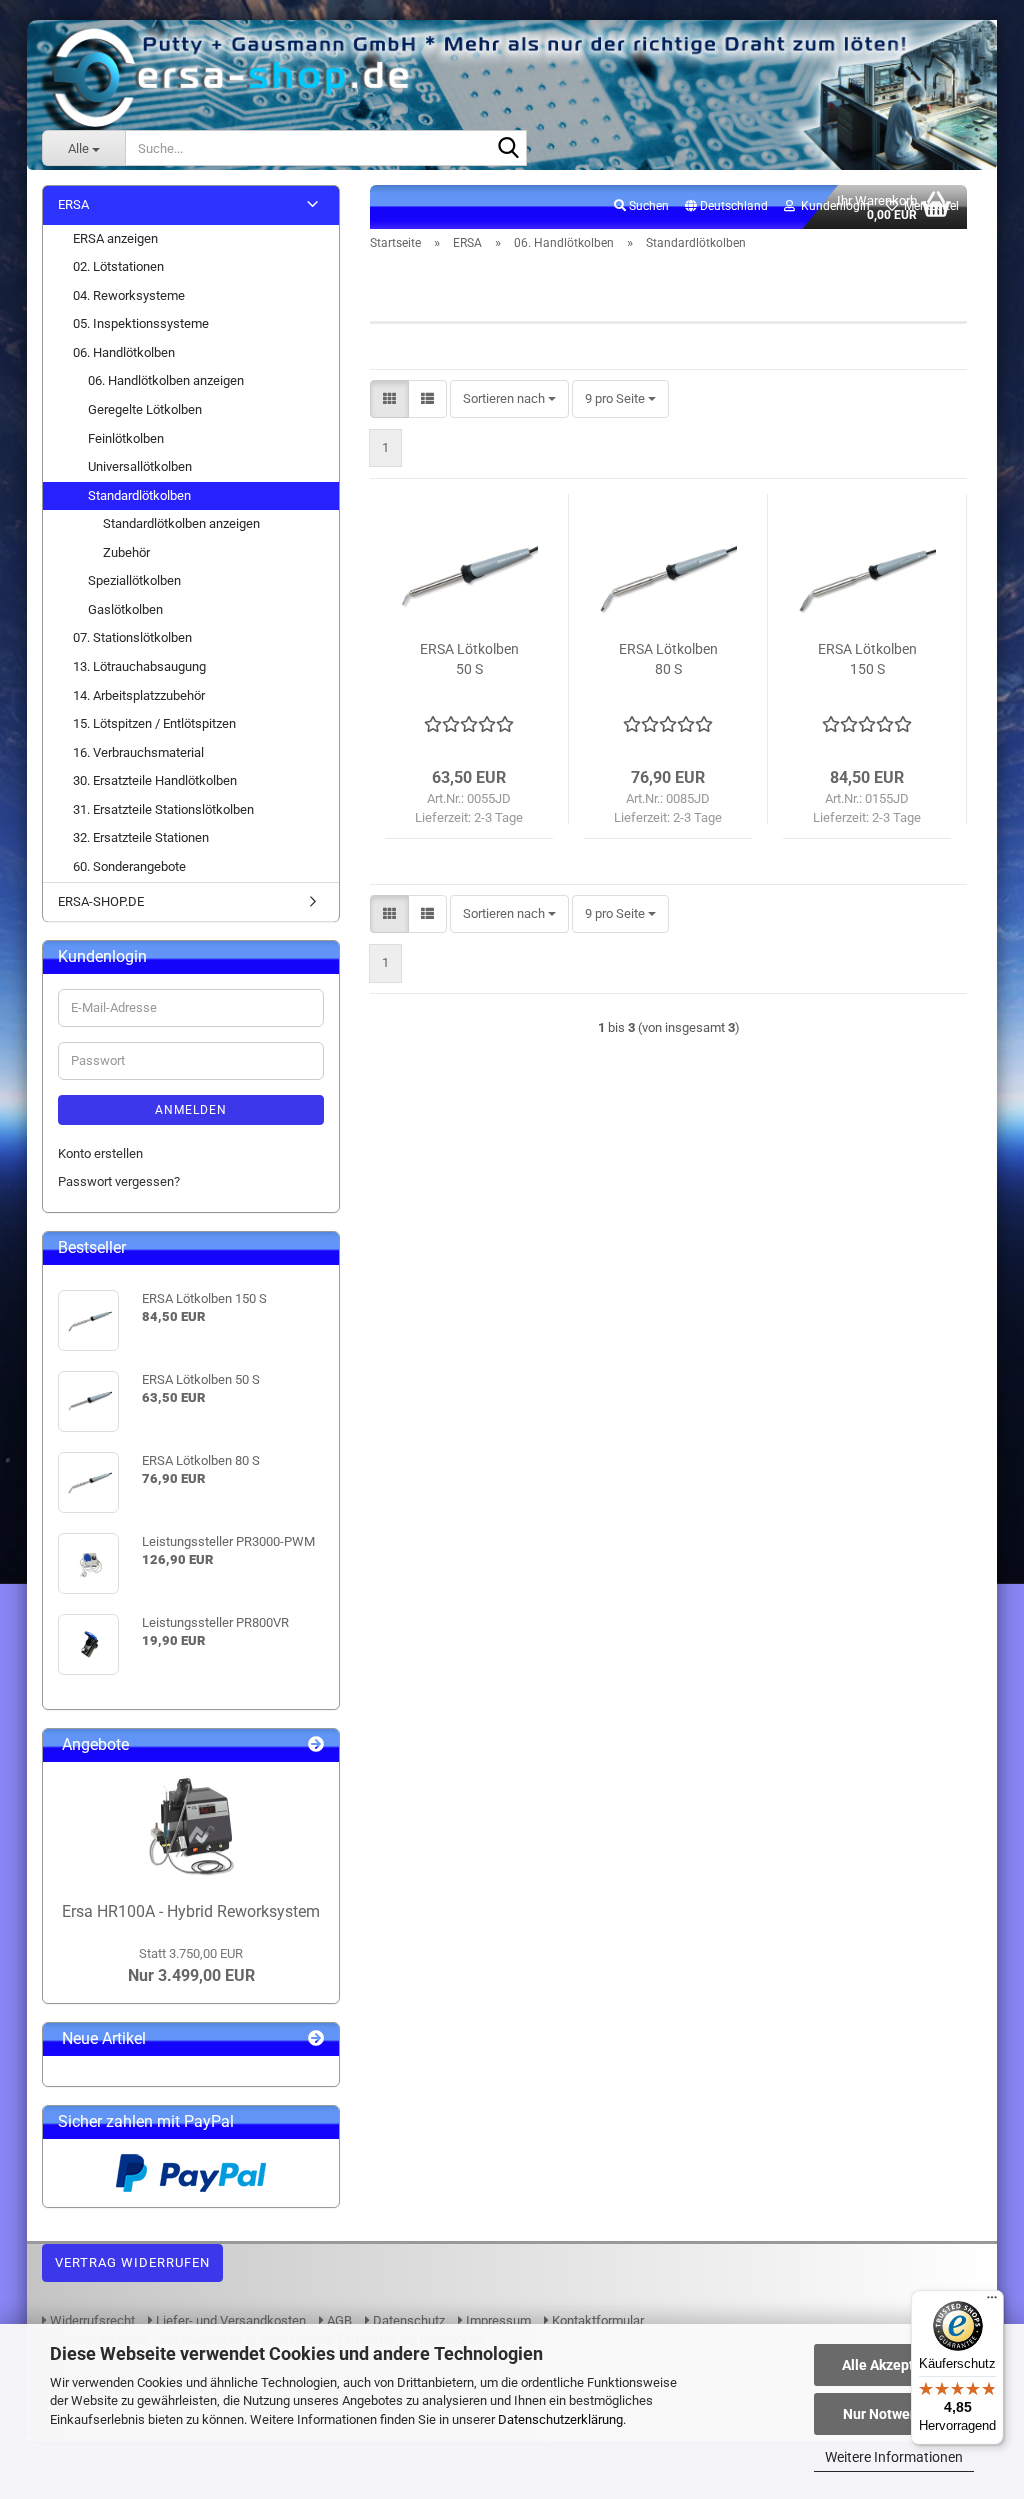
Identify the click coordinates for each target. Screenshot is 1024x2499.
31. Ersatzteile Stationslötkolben (163, 809)
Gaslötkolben (125, 609)
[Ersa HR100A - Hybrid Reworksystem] (191, 1827)
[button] (726, 207)
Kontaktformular (596, 2320)
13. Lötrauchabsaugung (139, 666)
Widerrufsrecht (91, 2320)
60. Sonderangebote (129, 866)
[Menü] (992, 2302)
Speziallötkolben (134, 580)
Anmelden (191, 1110)
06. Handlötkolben (124, 352)
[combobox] (509, 399)
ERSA (73, 204)
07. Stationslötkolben (132, 637)
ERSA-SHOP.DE (101, 901)
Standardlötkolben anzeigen (181, 523)
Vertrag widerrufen (132, 2262)
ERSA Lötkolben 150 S (867, 659)
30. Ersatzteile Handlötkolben (155, 780)
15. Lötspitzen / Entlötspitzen (154, 723)
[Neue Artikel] (316, 2039)
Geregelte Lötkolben (145, 409)
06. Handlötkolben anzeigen (166, 380)
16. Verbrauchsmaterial (138, 752)
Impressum (497, 2320)
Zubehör (126, 552)
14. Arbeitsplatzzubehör (139, 695)
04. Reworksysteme (129, 295)
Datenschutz (407, 2320)
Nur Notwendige (894, 2414)
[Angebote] (316, 1745)
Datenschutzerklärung (560, 2419)
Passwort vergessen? (119, 1181)
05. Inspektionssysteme (141, 323)
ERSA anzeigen (115, 238)
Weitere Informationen (894, 2457)
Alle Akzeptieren (894, 2365)
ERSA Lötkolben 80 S (668, 659)
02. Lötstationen (118, 266)
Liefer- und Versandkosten (229, 2320)
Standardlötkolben (139, 495)
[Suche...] (508, 149)
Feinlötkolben (126, 438)
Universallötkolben (140, 466)
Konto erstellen (100, 1153)
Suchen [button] (647, 206)
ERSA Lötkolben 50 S (469, 659)
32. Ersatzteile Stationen (141, 837)
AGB (338, 2320)
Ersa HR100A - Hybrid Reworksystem (191, 1911)
